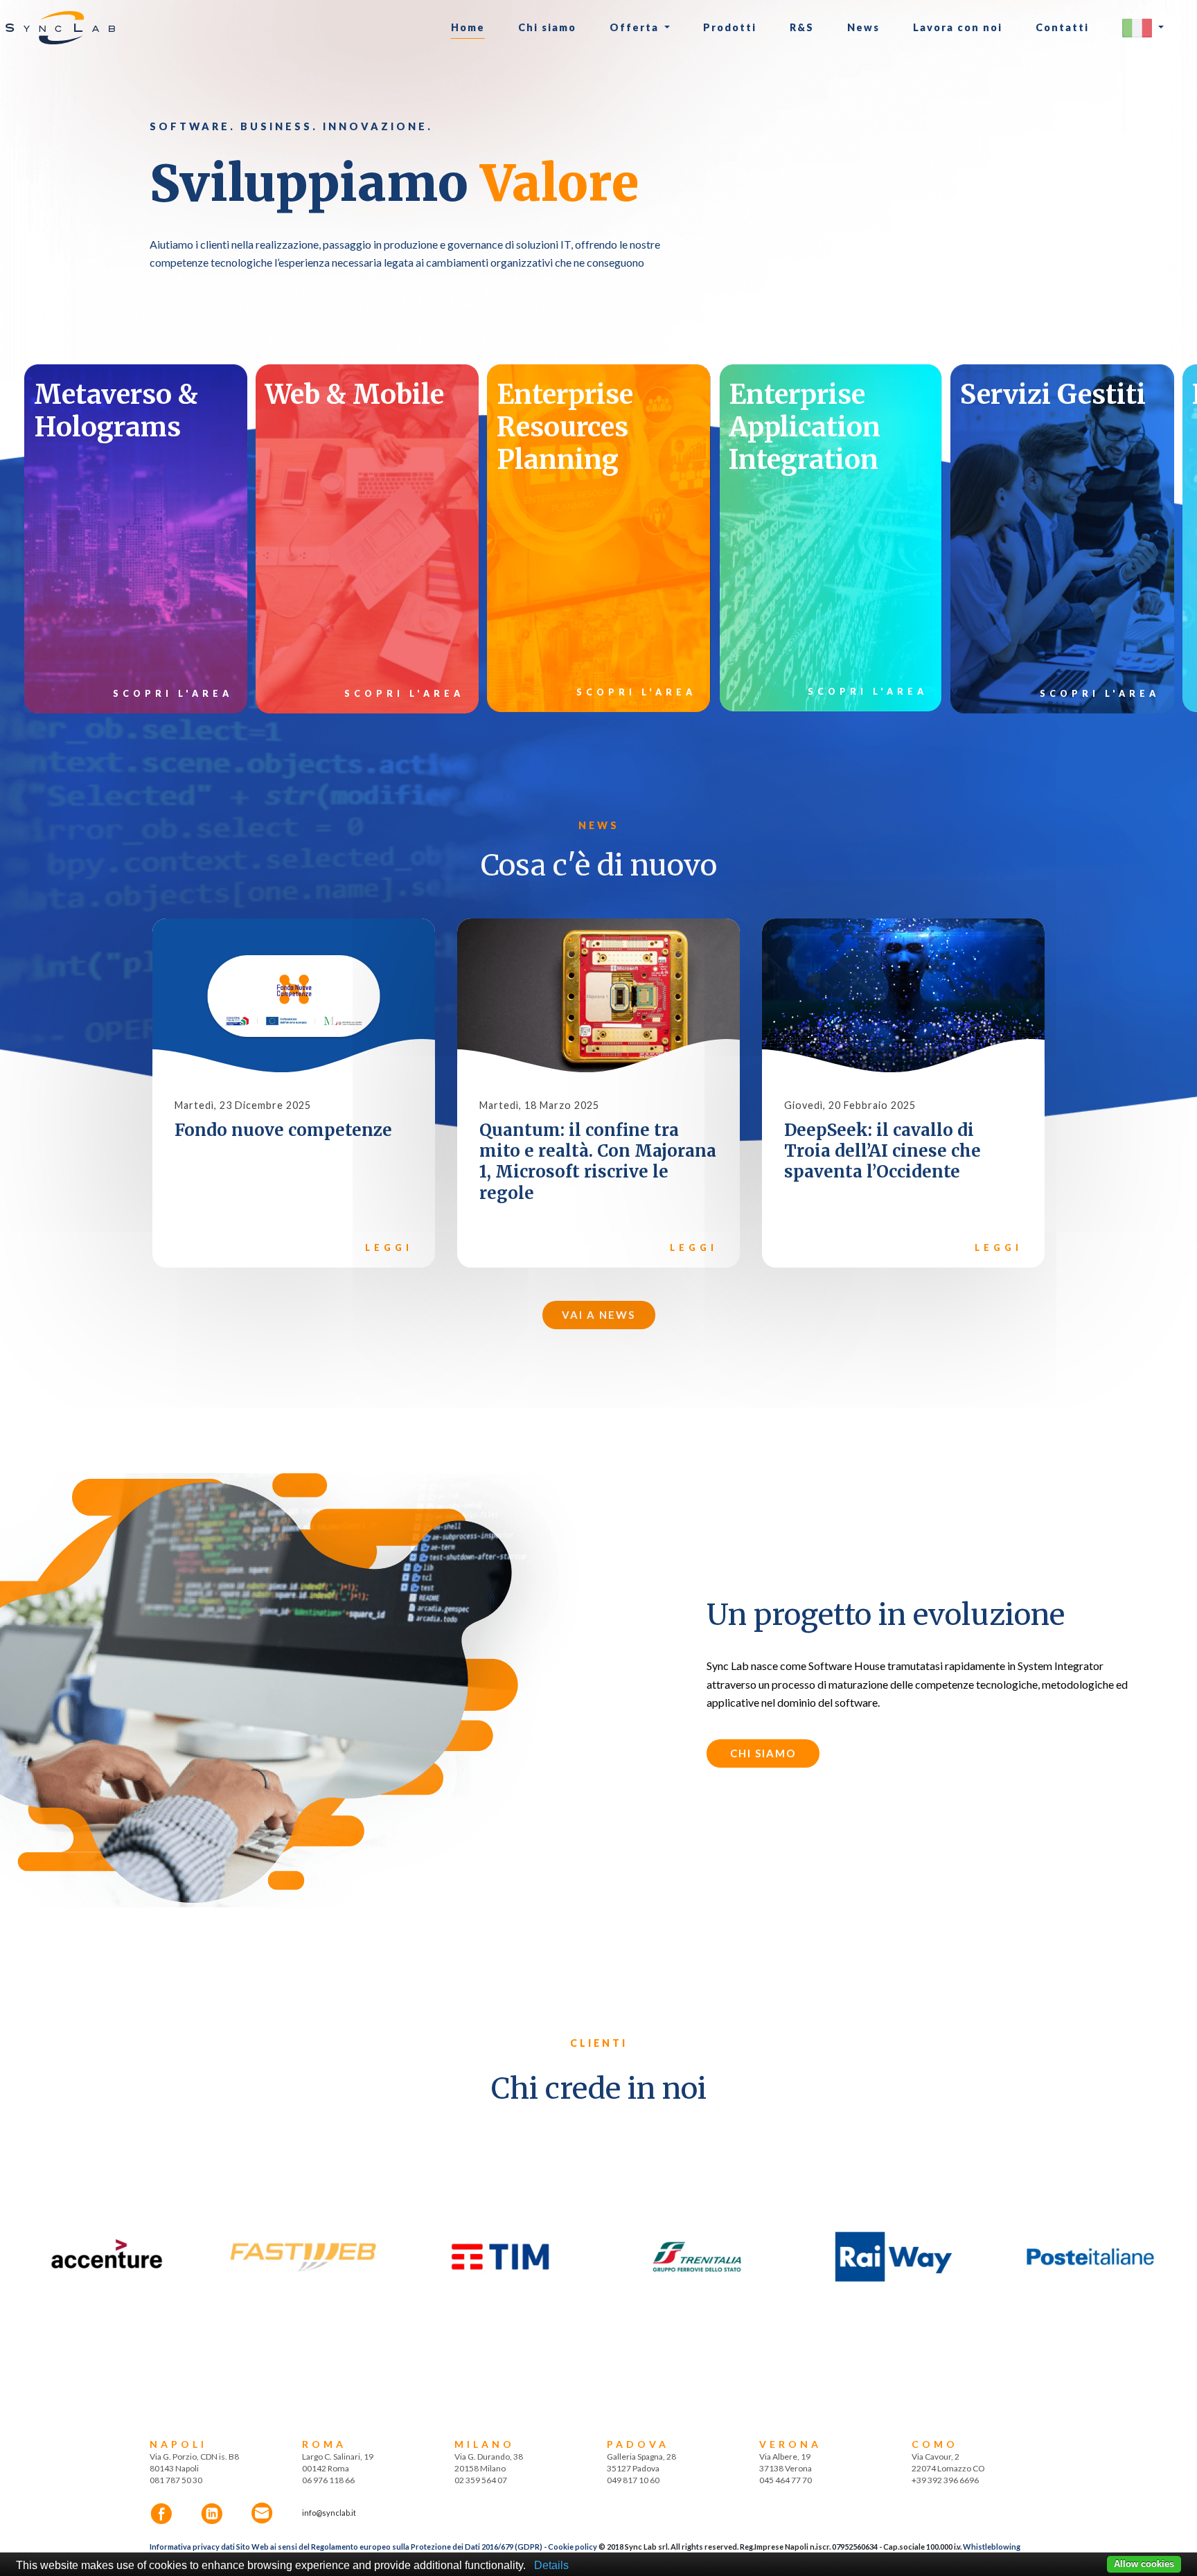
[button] (1143, 28)
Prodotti (730, 27)
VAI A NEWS (598, 1315)
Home (468, 27)
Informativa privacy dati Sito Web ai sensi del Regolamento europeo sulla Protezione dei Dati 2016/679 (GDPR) (346, 2547)
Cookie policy (573, 2547)
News (863, 27)
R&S (802, 27)
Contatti (1062, 27)
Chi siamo (547, 27)
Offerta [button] (636, 27)
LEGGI (389, 1248)
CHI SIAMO (763, 1753)
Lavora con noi (958, 27)
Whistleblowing (992, 2547)
